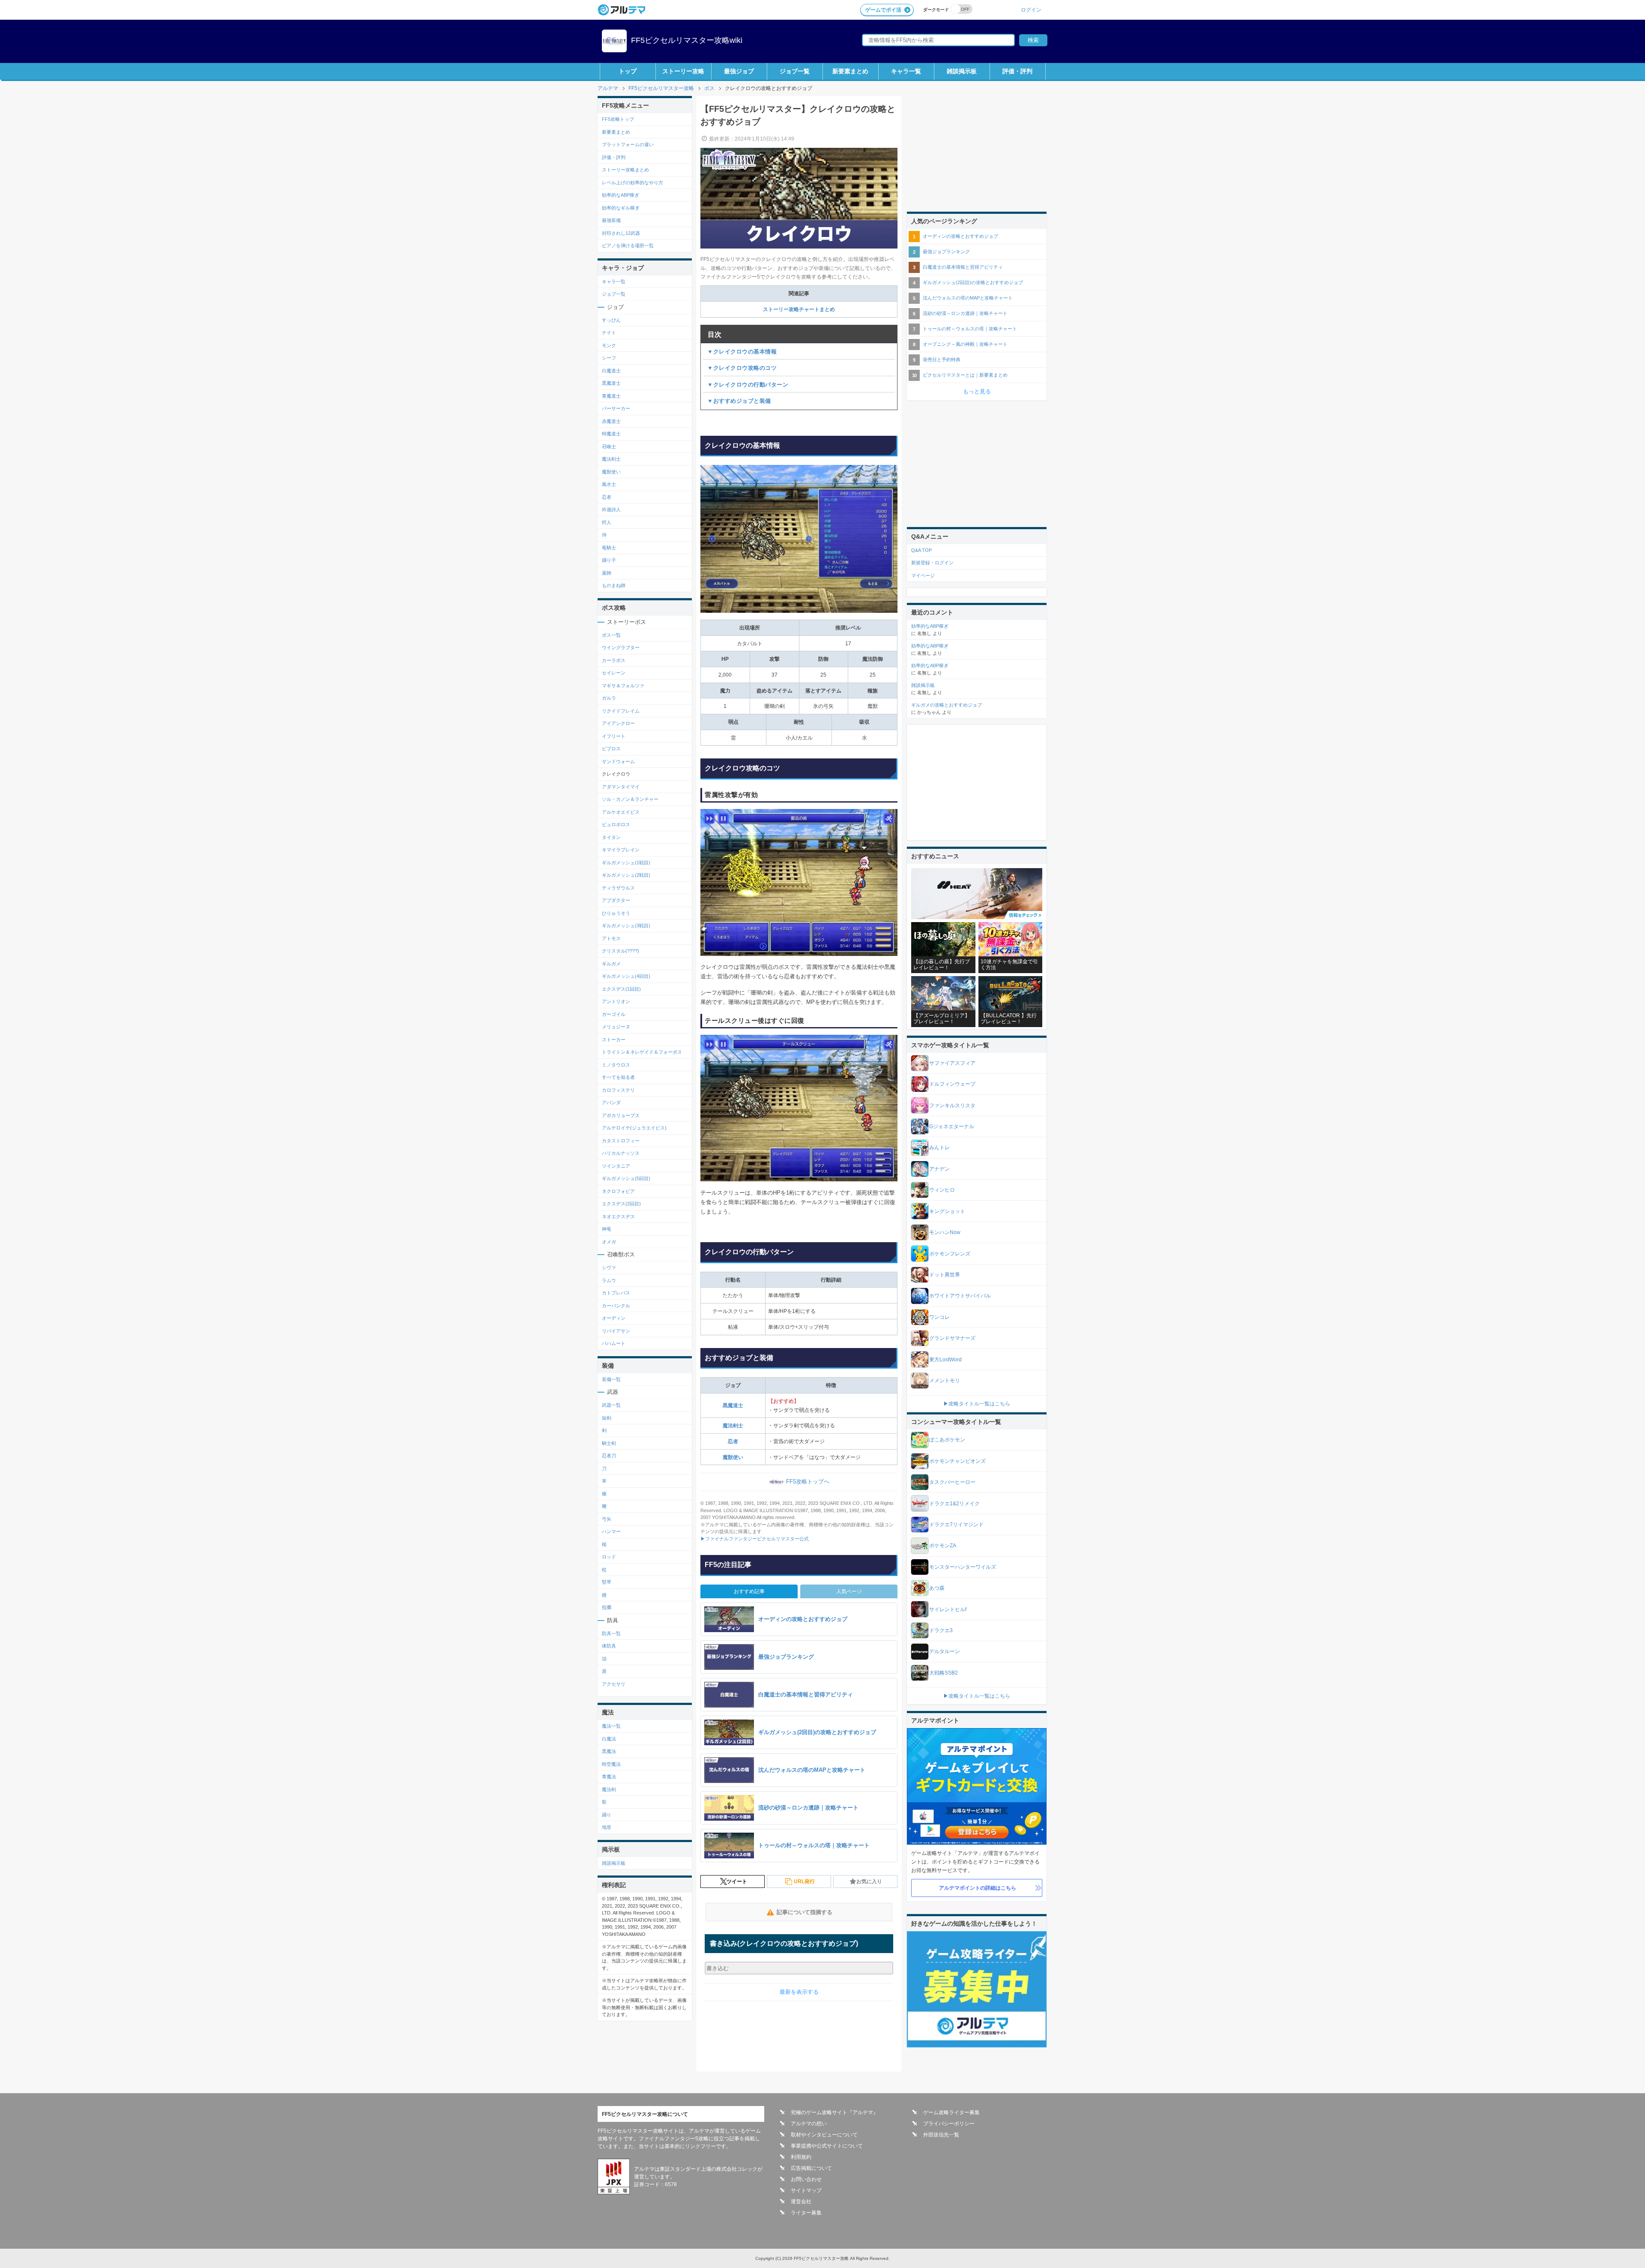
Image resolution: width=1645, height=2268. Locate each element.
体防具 (609, 1646)
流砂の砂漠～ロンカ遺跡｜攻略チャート (965, 313)
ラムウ (609, 1280)
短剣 (607, 1418)
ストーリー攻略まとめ (625, 170)
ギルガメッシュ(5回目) (626, 1178)
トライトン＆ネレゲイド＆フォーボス (642, 1052)
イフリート (614, 736)
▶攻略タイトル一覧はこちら (977, 1404)
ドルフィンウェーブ (952, 1084)
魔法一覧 (611, 1726)
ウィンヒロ (942, 1190)
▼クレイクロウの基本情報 (742, 352)
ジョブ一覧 (795, 71)
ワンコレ (939, 1317)
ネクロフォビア (618, 1191)
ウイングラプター (621, 647)
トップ (628, 71)
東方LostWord (945, 1360)
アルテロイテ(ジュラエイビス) (634, 1128)
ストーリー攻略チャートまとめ (799, 309)
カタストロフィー (621, 1141)
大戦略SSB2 (944, 1673)
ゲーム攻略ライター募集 (951, 2112)
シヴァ (609, 1267)
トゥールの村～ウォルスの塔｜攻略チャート (970, 329)
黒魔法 (609, 1751)
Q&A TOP (921, 550)
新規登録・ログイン (932, 563)
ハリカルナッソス (621, 1153)
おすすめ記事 (749, 1591)
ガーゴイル (614, 1014)
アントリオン (616, 1001)
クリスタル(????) (621, 951)
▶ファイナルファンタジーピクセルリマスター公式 (755, 1539)
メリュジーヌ (616, 1027)
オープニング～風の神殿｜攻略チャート (965, 344)
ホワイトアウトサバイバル (960, 1296)
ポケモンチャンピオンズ (957, 1461)
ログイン (1031, 10)
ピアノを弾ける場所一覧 (628, 246)
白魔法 (609, 1739)
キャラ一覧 (906, 71)
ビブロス (611, 749)
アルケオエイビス (621, 812)
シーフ (609, 358)
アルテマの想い (809, 2124)
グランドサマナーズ (952, 1338)
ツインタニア (616, 1166)
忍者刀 (609, 1456)
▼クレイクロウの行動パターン (748, 385)
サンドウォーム (618, 761)
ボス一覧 (611, 635)
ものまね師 (614, 585)
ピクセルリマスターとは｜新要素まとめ (965, 375)
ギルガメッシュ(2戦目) (626, 875)
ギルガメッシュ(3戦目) (626, 926)
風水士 (609, 484)
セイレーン (614, 673)
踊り (607, 1815)
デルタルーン (945, 1651)
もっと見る (977, 391)
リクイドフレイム (621, 711)
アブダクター (616, 900)
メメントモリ (945, 1381)
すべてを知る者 (618, 1077)
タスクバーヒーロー (952, 1482)
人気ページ (849, 1591)
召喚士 (609, 446)
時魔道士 (611, 434)
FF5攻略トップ (618, 119)
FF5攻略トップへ (808, 1482)
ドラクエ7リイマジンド (956, 1525)
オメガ (609, 1242)
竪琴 (607, 1582)
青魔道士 (611, 396)
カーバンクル (616, 1306)
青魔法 (609, 1777)
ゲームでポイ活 (883, 10)
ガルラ (609, 698)
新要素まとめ (850, 71)
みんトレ (939, 1147)
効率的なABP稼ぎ (621, 195)
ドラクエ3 (941, 1630)
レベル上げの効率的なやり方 (633, 183)
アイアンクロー (618, 723)
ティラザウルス (618, 888)
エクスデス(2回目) (621, 1204)
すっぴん (611, 320)
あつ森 (937, 1588)
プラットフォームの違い (628, 144)
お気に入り (869, 1882)
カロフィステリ (618, 1090)
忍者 (733, 1441)
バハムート (614, 1343)
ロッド (609, 1557)
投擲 (607, 1607)
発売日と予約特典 (942, 360)
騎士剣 (609, 1443)
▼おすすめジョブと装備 (739, 401)
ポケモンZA (943, 1546)
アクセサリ (614, 1684)
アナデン (939, 1169)
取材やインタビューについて (824, 2135)
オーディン (614, 1318)
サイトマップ (806, 2190)
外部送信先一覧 (941, 2135)
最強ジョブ (739, 71)
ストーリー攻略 (683, 71)
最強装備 (611, 220)
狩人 (607, 522)
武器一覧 (611, 1405)
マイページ (923, 575)
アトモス (611, 938)
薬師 (607, 573)
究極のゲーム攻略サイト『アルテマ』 (834, 2112)
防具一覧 (611, 1633)
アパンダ (611, 1103)
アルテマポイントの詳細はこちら (978, 1888)
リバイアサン (616, 1331)
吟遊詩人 (611, 509)
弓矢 (607, 1519)
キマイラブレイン (621, 850)
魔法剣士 (733, 1426)
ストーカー (614, 1040)
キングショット (947, 1211)
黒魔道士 (733, 1405)
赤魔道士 (611, 421)
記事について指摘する (805, 1912)
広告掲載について (811, 2168)
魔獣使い (733, 1457)
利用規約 (801, 2157)
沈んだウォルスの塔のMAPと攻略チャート (968, 298)
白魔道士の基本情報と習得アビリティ (963, 267)
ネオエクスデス (618, 1216)
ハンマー (611, 1531)
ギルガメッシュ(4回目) (626, 976)
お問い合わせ (806, 2179)
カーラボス (614, 660)
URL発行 (804, 1882)
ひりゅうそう (616, 913)
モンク (609, 345)
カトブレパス (616, 1293)
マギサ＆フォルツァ (623, 686)
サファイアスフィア (952, 1063)
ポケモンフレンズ (950, 1254)
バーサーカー (616, 408)
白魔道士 (611, 371)
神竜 (607, 1229)
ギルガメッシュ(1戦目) (626, 863)
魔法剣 (609, 1789)
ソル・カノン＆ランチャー (630, 799)
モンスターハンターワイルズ (963, 1567)
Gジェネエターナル (952, 1127)
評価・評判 (1017, 71)
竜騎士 (609, 548)
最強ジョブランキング (946, 252)
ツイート (737, 1882)
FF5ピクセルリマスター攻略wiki (687, 40)
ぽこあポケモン (947, 1440)
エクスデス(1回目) (621, 989)
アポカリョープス (621, 1115)
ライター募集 (806, 2213)
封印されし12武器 (621, 233)
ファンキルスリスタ (952, 1106)
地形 (607, 1827)
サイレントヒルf (948, 1609)
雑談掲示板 (962, 71)
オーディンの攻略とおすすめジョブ (960, 236)
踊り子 (609, 560)
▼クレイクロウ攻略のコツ (742, 368)
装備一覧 (611, 1379)
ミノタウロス (616, 1065)
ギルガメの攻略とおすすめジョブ (947, 705)
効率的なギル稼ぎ (621, 208)
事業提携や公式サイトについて (827, 2146)
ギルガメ (611, 964)
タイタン (611, 837)
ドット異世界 (945, 1275)
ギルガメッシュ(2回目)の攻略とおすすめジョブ (973, 282)
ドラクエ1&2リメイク (954, 1504)
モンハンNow (945, 1232)
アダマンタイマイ (621, 787)
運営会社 (801, 2202)
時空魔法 (611, 1764)
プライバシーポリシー (949, 2124)
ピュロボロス (616, 824)
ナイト (609, 333)
